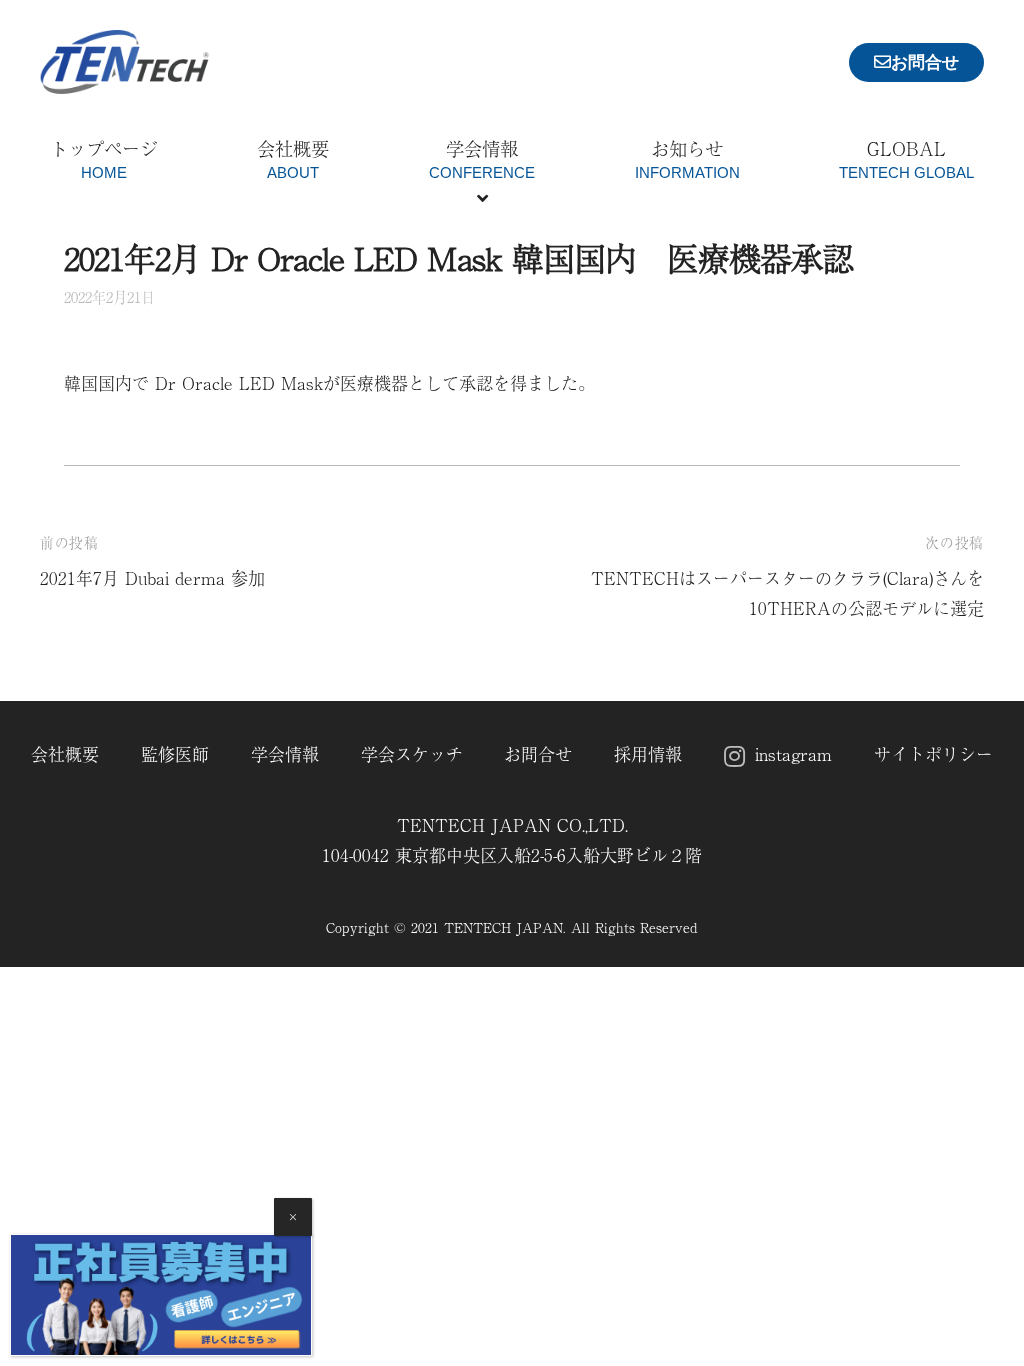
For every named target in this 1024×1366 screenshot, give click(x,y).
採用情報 (648, 753)
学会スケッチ (412, 753)
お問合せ (538, 753)
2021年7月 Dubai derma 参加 (152, 577)
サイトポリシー (933, 753)
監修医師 (175, 753)
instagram (793, 753)
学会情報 (285, 753)
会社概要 (65, 753)
